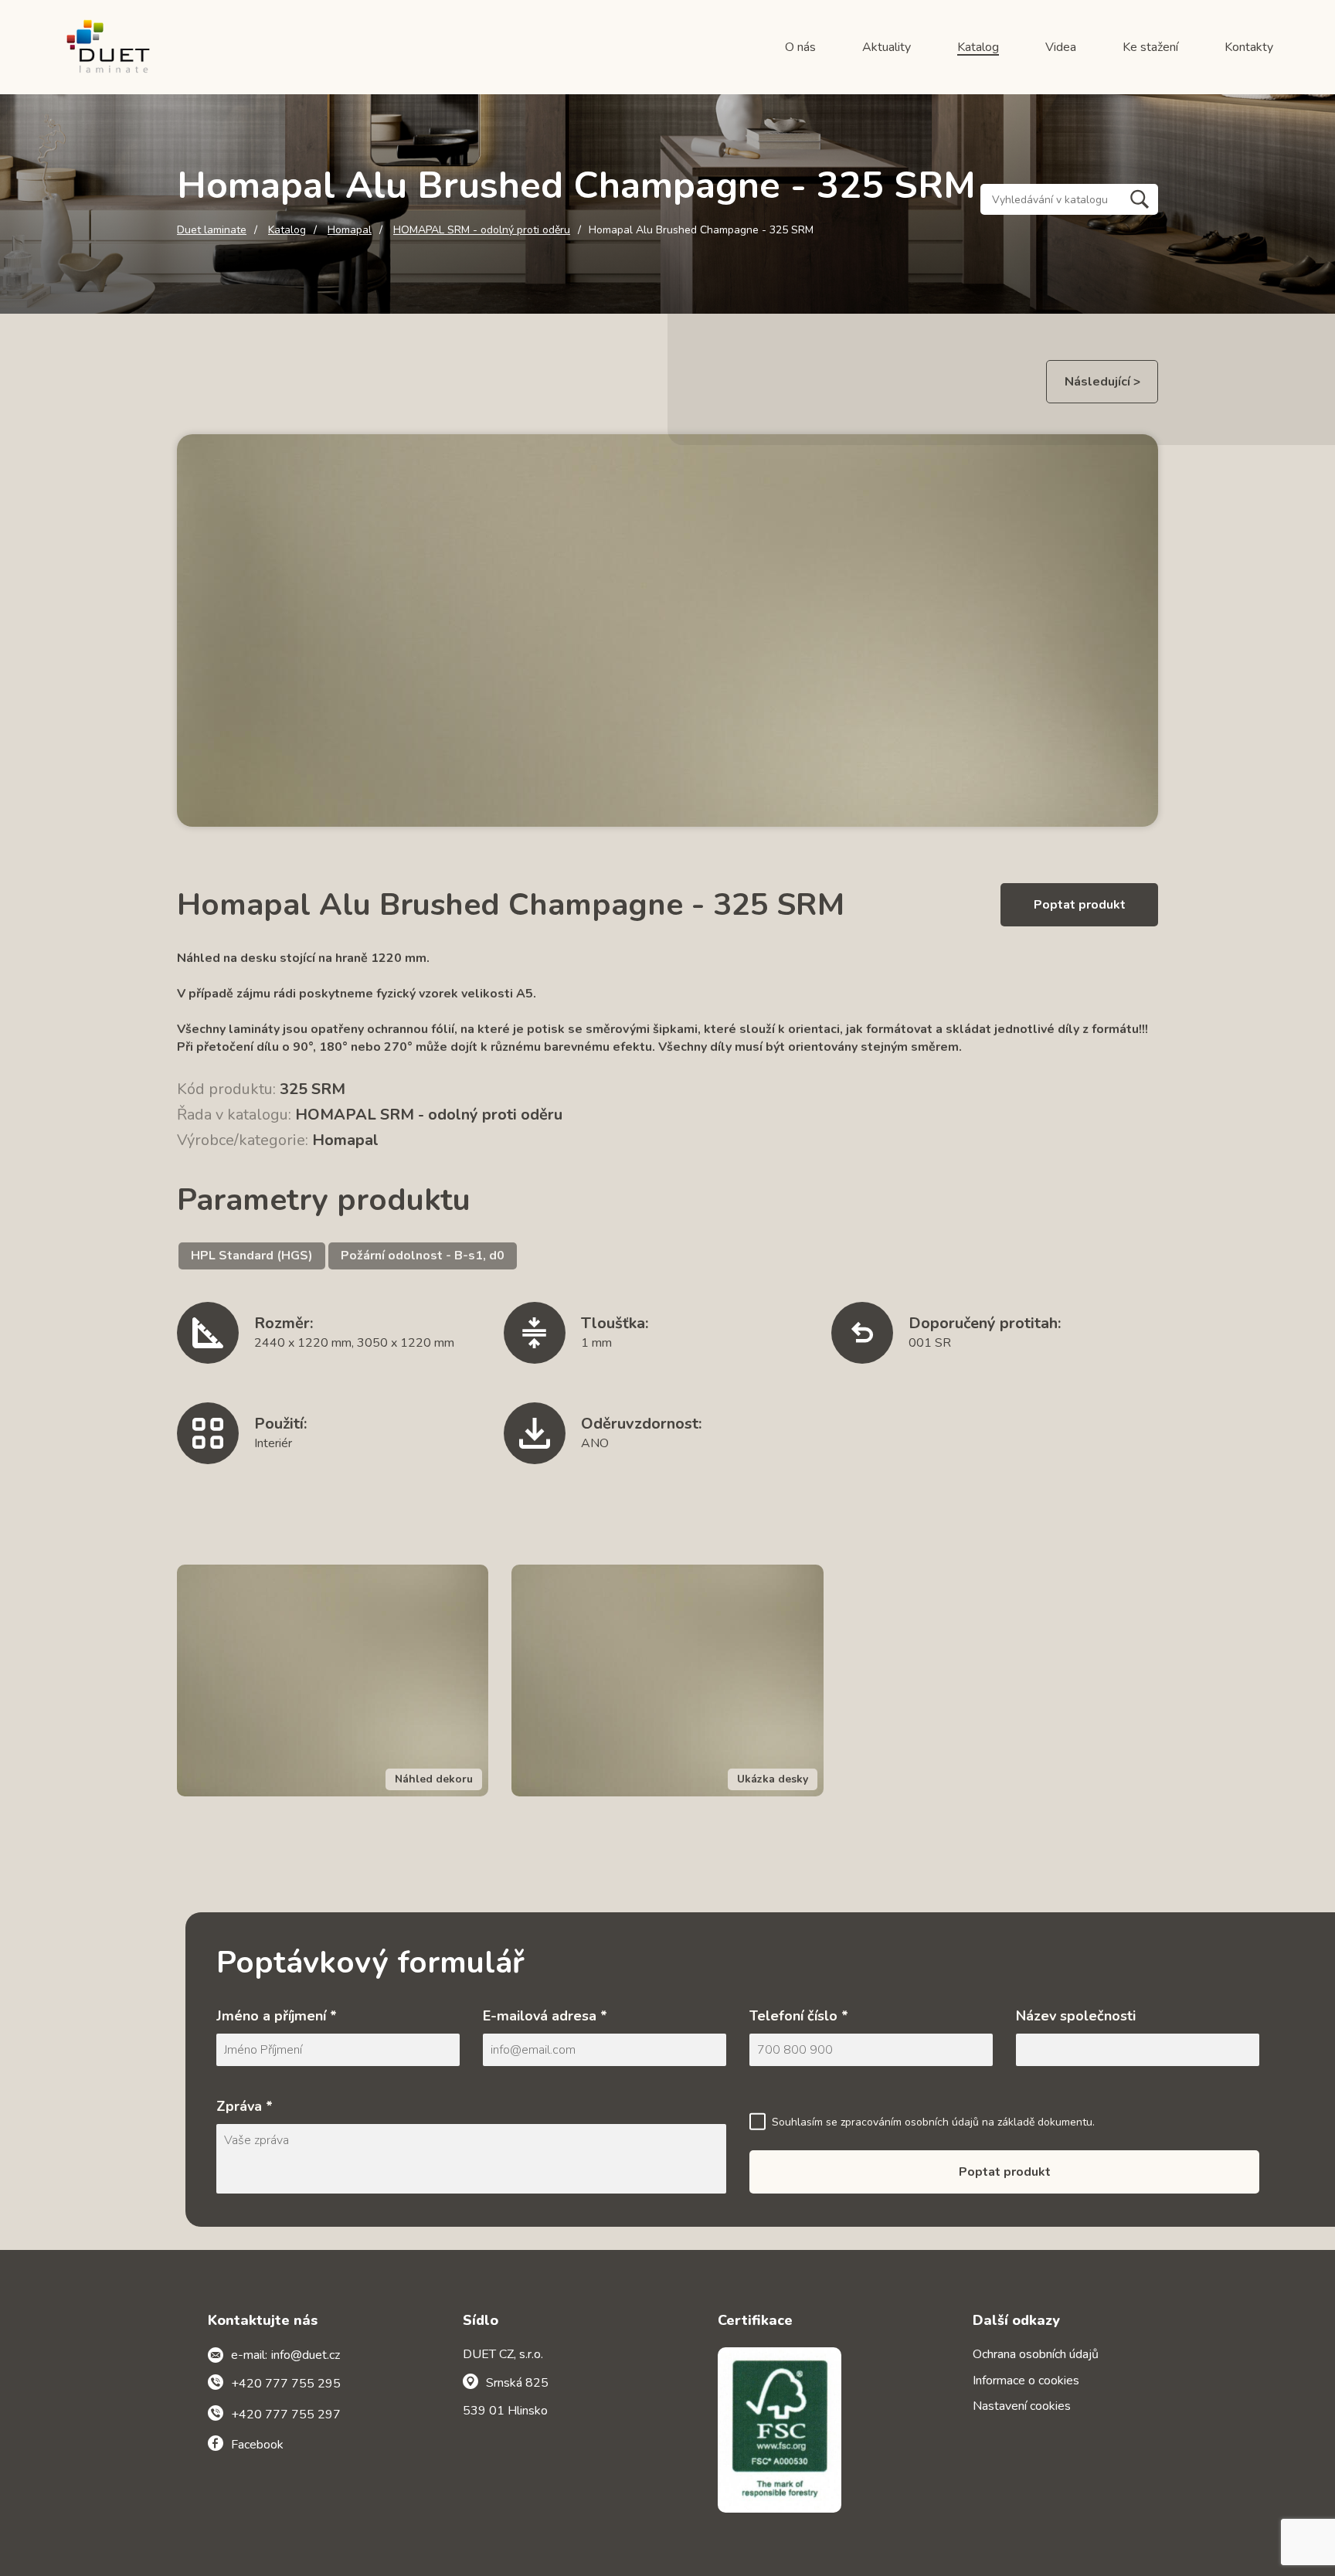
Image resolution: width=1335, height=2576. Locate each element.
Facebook (257, 2445)
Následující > (1102, 382)
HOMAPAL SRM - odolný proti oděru (482, 230)
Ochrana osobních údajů (1036, 2354)
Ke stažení (1150, 47)
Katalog (978, 47)
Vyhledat (1140, 199)
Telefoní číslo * (799, 2016)
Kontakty (1249, 47)
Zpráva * (245, 2106)
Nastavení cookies (1022, 2406)
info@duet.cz (306, 2355)
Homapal (350, 230)
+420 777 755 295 (286, 2384)
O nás (800, 47)
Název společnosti (1076, 2016)
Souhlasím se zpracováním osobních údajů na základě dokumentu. (933, 2122)
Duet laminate (212, 230)
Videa (1061, 47)
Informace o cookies (1026, 2381)
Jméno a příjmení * (277, 2016)
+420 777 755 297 (286, 2415)
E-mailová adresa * (545, 2016)
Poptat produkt (1080, 905)
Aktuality (887, 47)
